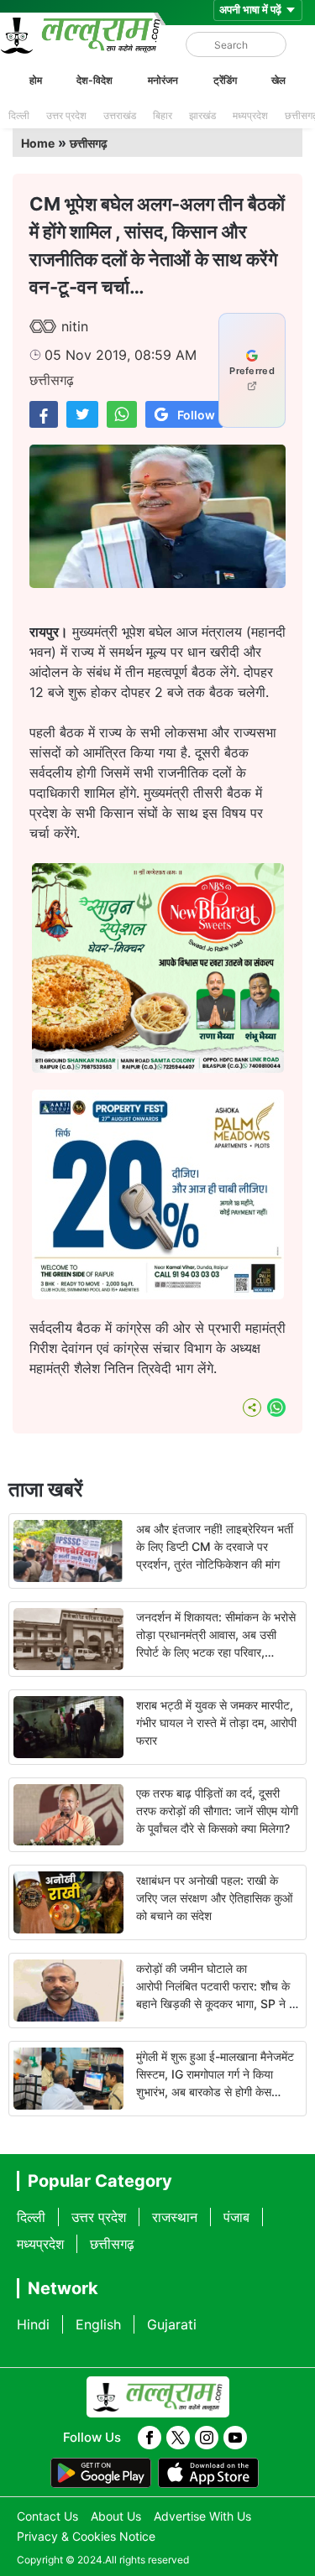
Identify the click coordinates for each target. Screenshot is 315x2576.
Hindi (33, 2324)
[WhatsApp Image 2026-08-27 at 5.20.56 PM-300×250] (158, 1294)
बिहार (163, 115)
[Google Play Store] (101, 2473)
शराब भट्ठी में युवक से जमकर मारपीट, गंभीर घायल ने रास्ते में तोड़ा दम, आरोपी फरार (216, 1723)
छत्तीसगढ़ (89, 143)
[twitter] (178, 2438)
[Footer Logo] (158, 2397)
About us (116, 2516)
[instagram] (207, 2438)
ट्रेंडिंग (225, 80)
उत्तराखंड (120, 115)
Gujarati (172, 2324)
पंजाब (236, 2217)
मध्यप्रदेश (250, 115)
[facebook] (150, 2438)
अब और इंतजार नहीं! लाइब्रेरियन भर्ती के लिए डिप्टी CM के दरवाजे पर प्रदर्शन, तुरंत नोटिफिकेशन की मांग (215, 1546)
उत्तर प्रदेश (66, 115)
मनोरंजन (163, 80)
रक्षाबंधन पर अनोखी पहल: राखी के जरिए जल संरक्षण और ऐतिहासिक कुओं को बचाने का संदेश (214, 1898)
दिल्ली (19, 115)
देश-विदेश (94, 80)
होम (36, 80)
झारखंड (202, 115)
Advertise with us (202, 2516)
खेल (278, 80)
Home (38, 143)
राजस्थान (175, 2217)
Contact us (47, 2516)
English (98, 2324)
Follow (196, 415)
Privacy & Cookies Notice (86, 2536)
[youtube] (235, 2438)
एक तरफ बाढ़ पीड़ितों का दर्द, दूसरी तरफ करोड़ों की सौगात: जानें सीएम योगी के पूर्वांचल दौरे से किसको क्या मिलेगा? (217, 1811)
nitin (75, 326)
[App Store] (208, 2473)
